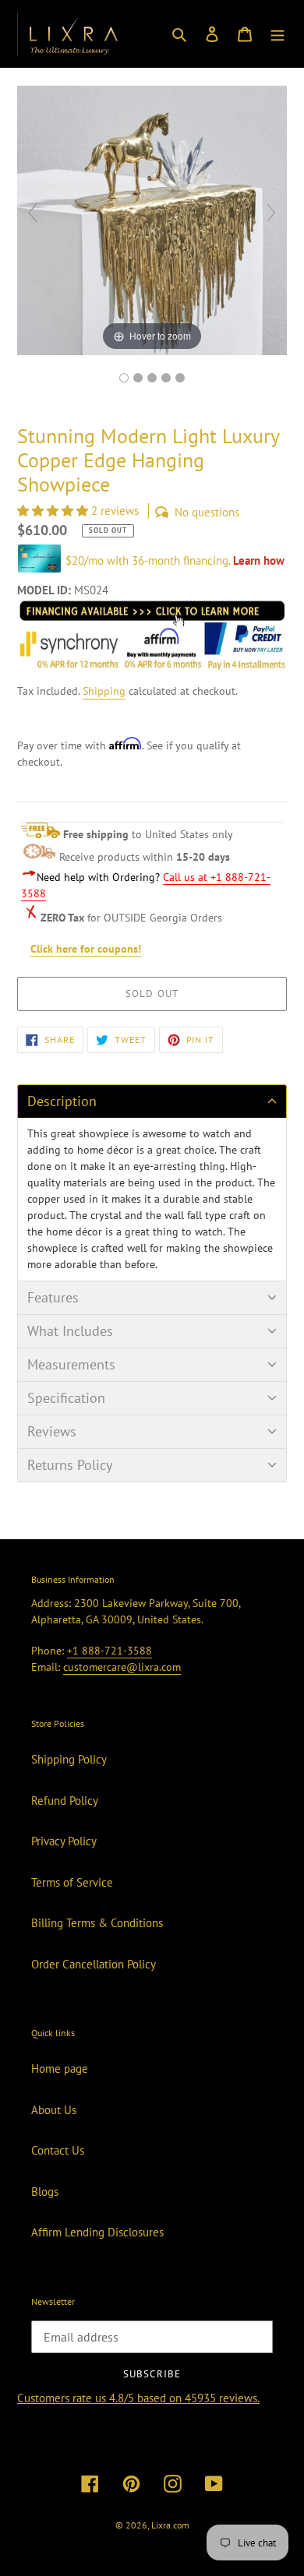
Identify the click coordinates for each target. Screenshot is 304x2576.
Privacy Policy (64, 1841)
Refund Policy (65, 1801)
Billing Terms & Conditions (97, 1923)
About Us (54, 2110)
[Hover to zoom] (152, 218)
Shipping (104, 691)
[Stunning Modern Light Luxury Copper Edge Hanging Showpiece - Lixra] (124, 378)
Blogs (45, 2192)
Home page (60, 2069)
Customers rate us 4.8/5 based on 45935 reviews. (138, 2398)
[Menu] (277, 34)
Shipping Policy (69, 1759)
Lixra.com (170, 2525)
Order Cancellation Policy (94, 1964)
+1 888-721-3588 (110, 1651)
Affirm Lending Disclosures (97, 2232)
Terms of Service (72, 1882)
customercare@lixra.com (122, 1667)
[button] (54, 511)
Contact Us (58, 2150)
